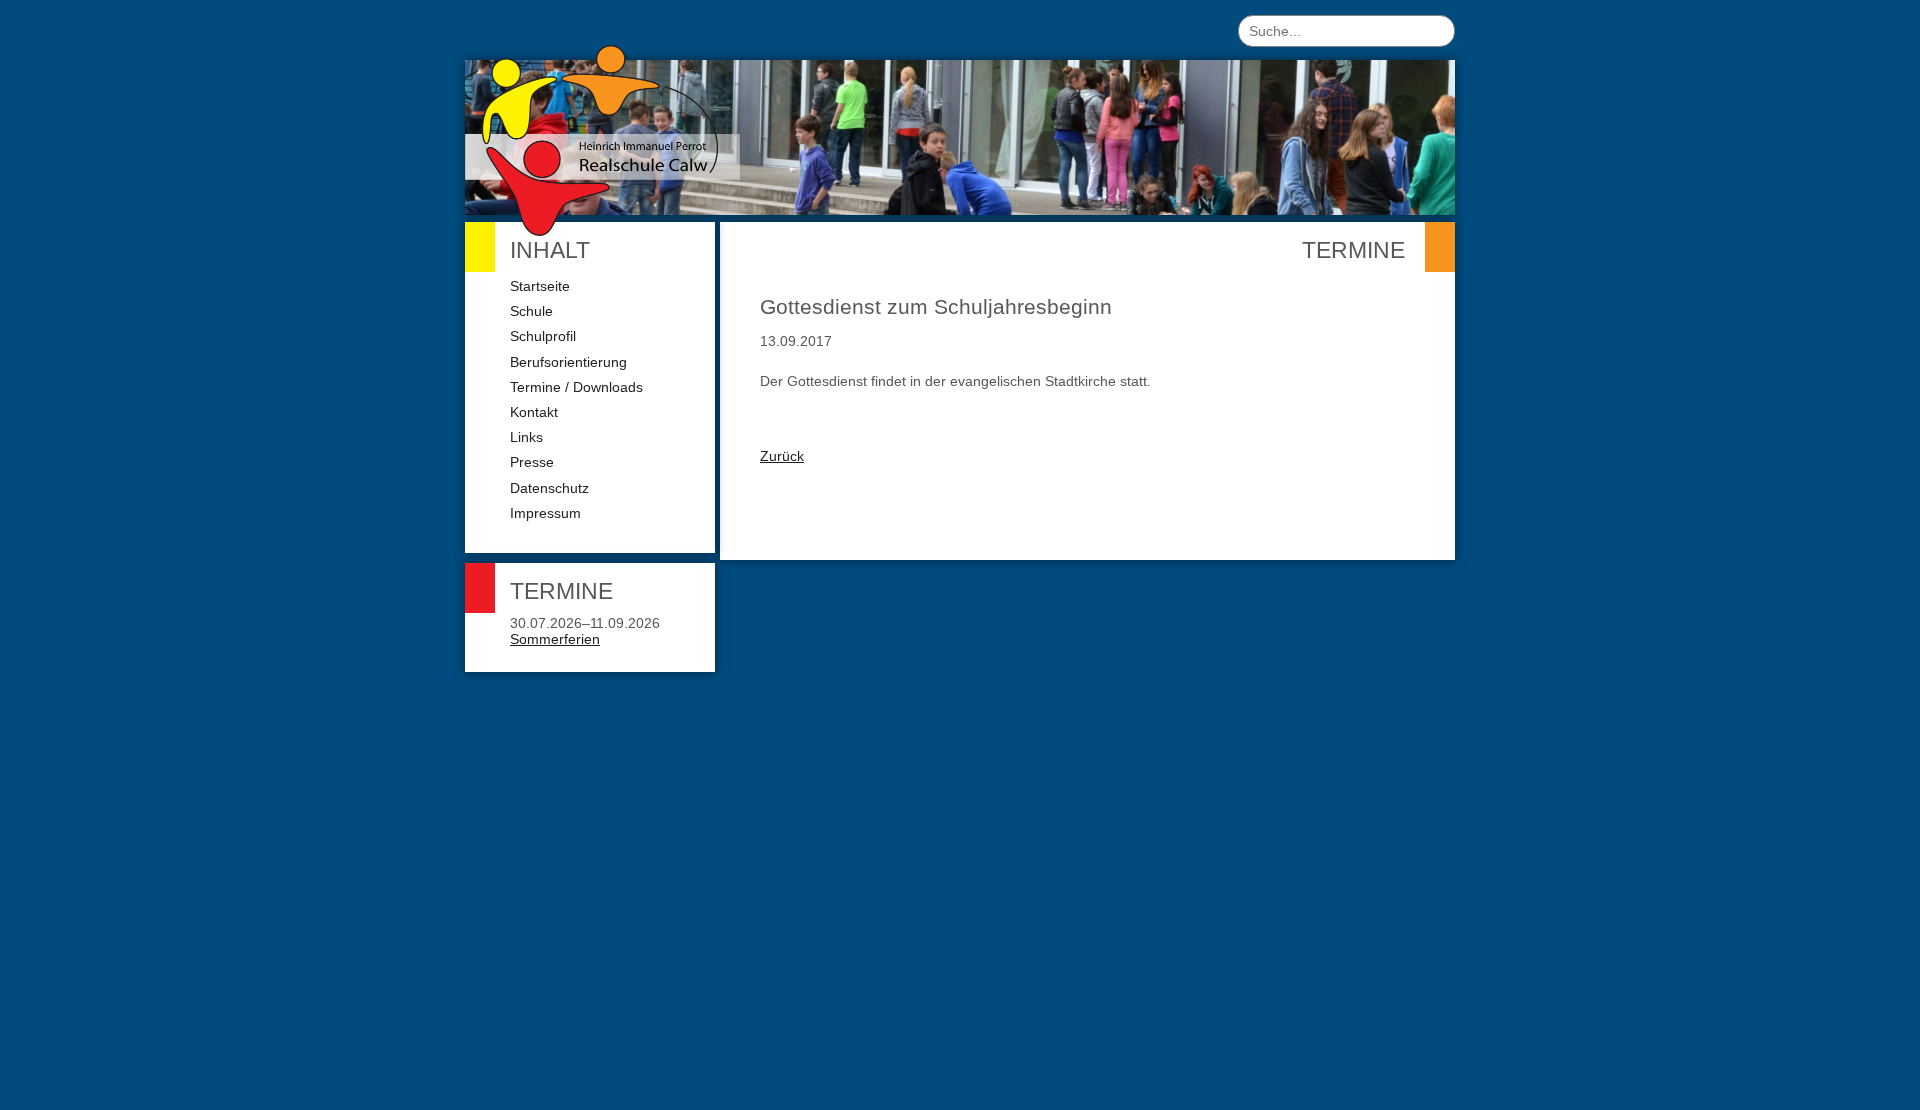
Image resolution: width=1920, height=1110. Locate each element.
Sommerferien (555, 639)
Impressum (545, 513)
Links (526, 437)
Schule (531, 311)
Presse (532, 462)
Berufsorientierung (568, 362)
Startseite (540, 286)
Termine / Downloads (576, 387)
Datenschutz (549, 488)
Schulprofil (543, 336)
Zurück (782, 456)
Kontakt (534, 412)
